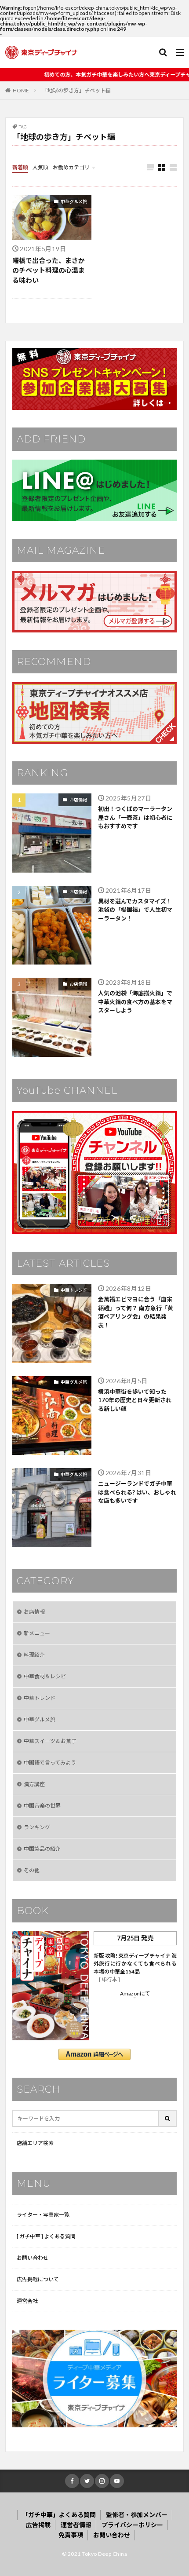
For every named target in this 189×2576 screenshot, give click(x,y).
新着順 (20, 167)
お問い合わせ (33, 2258)
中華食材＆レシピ (45, 1676)
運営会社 (27, 2301)
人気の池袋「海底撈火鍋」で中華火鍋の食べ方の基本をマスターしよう (135, 1002)
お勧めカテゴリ (71, 167)
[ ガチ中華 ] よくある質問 (46, 2236)
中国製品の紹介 (42, 1849)
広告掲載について (38, 2279)
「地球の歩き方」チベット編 (76, 90)
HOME (21, 90)
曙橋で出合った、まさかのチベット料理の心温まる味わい (49, 270)
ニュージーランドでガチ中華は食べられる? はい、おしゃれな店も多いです (137, 1492)
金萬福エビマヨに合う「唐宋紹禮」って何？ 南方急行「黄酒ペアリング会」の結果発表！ (136, 1312)
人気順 (40, 167)
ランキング (37, 1827)
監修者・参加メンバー (137, 2515)
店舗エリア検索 (35, 2143)
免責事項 (71, 2535)
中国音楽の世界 (42, 1806)
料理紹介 (34, 1655)
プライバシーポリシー (132, 2525)
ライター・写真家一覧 (43, 2215)
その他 (32, 1870)
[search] (168, 2118)
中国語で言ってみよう (50, 1763)
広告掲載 (38, 2525)
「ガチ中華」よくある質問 (59, 2515)
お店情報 (78, 800)
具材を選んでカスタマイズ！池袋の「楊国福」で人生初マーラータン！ (135, 910)
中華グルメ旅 (74, 201)
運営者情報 (76, 2525)
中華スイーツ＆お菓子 (50, 1741)
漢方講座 (34, 1784)
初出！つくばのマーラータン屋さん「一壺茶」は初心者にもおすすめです (135, 817)
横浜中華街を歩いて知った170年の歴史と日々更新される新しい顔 (135, 1400)
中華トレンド (74, 1290)
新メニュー (37, 1633)
